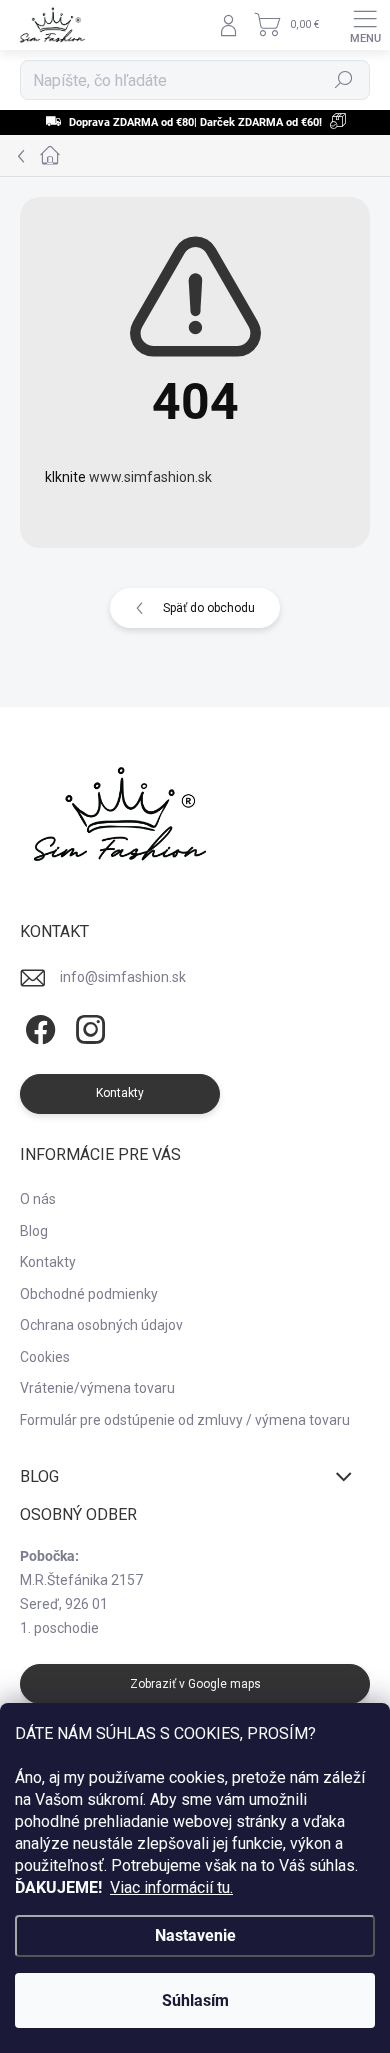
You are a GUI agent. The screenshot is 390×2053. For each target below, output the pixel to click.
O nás (38, 1199)
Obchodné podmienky (89, 1294)
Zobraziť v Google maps (195, 1684)
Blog (34, 1231)
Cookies (45, 1357)
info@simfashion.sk (123, 977)
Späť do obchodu (209, 608)
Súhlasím (195, 2000)
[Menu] (365, 25)
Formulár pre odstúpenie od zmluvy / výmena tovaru (185, 1420)
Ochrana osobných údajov (101, 1325)
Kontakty (48, 1262)
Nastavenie (195, 1935)
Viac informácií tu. (171, 1887)
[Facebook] (37, 1030)
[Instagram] (87, 1030)
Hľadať (344, 80)
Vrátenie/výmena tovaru (97, 1388)
